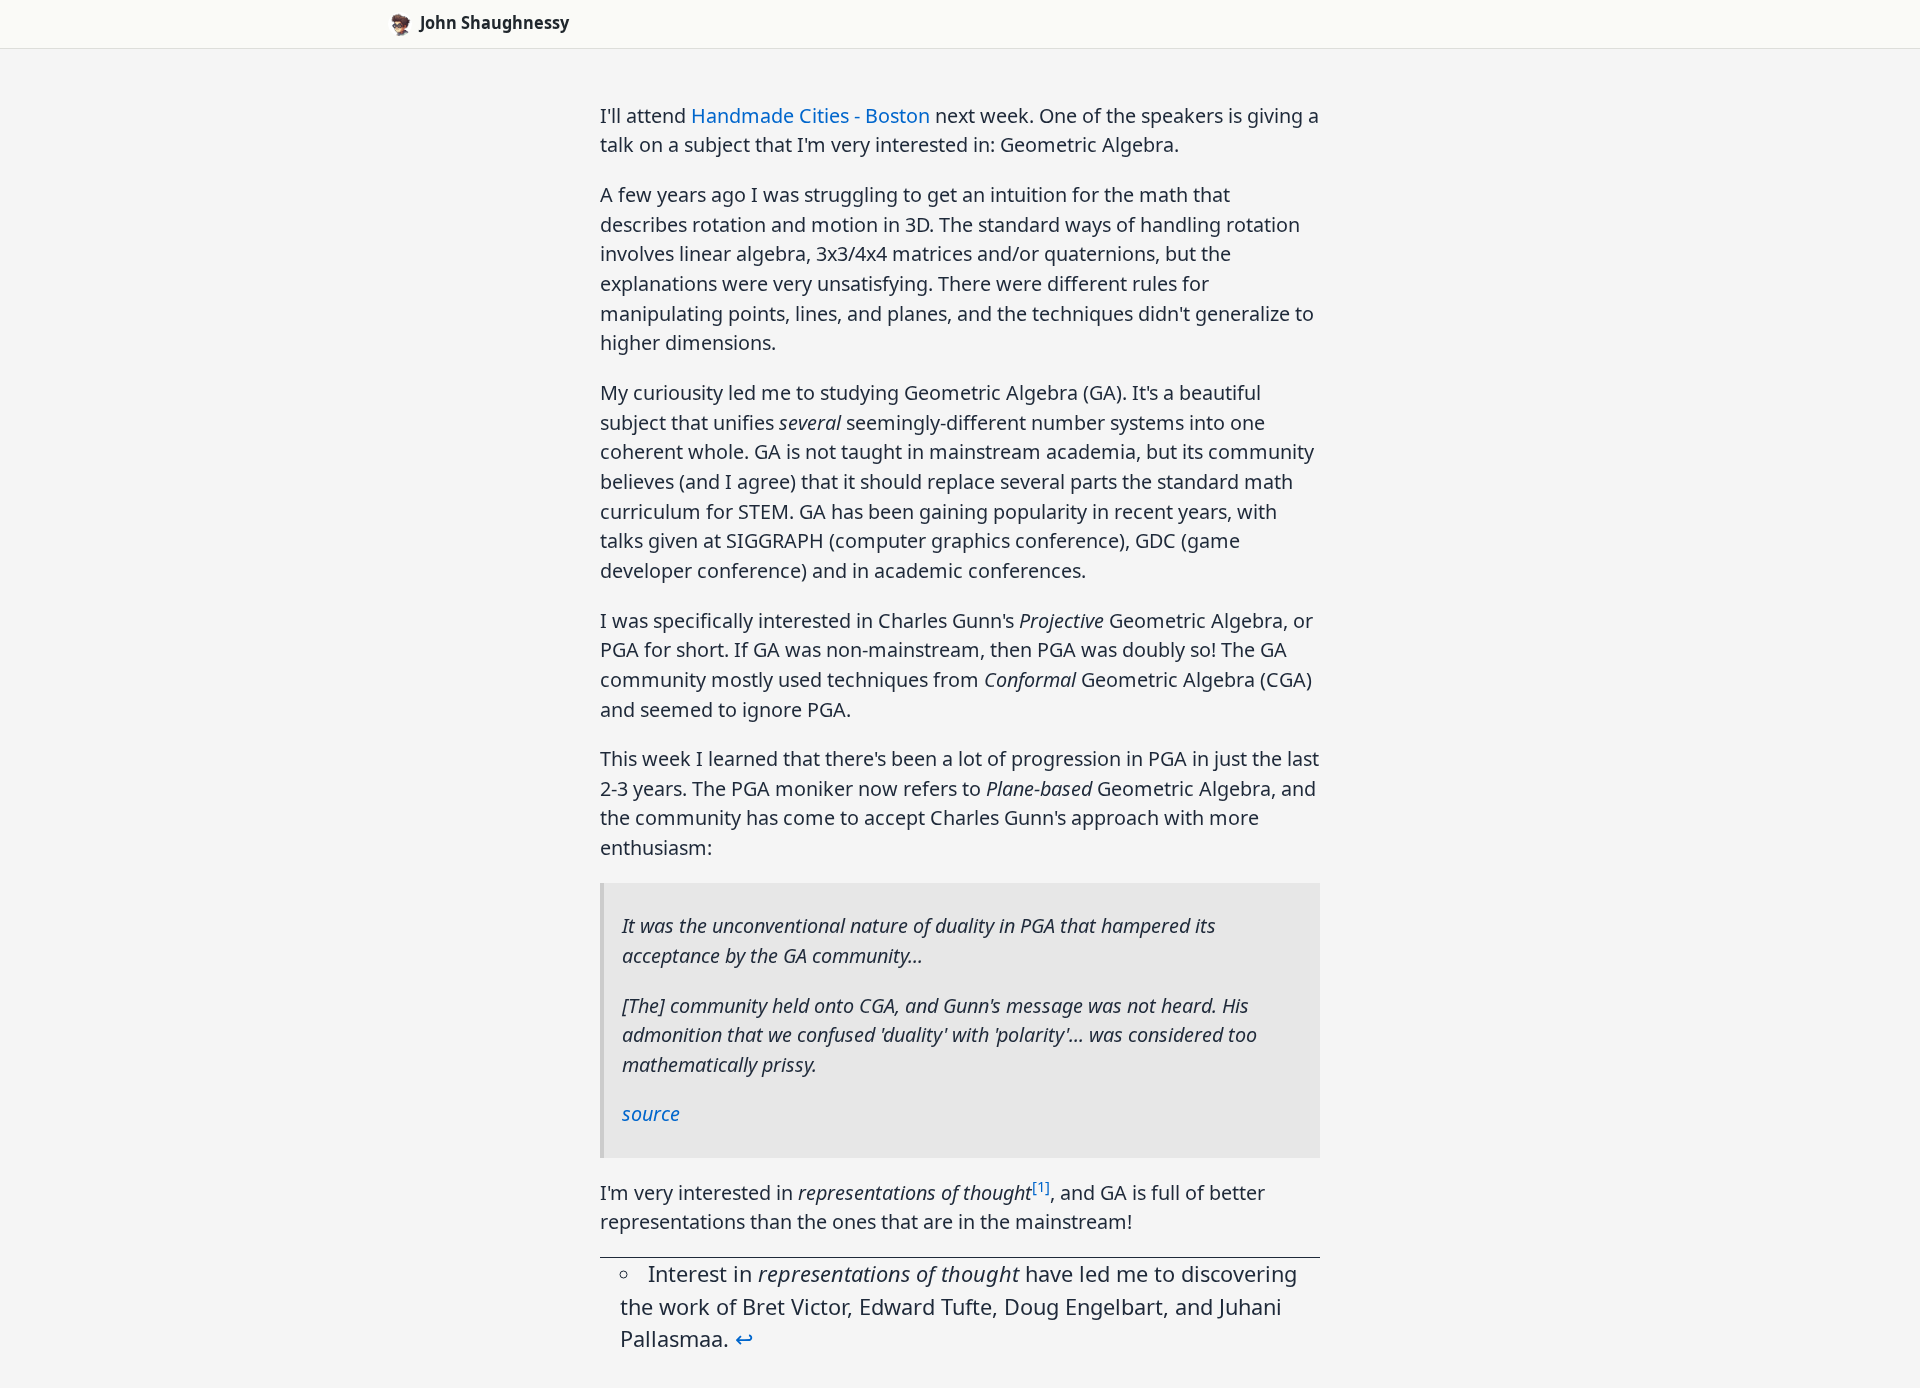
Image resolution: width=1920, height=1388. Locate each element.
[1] (1041, 1186)
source (651, 1113)
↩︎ (744, 1338)
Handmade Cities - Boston (810, 115)
